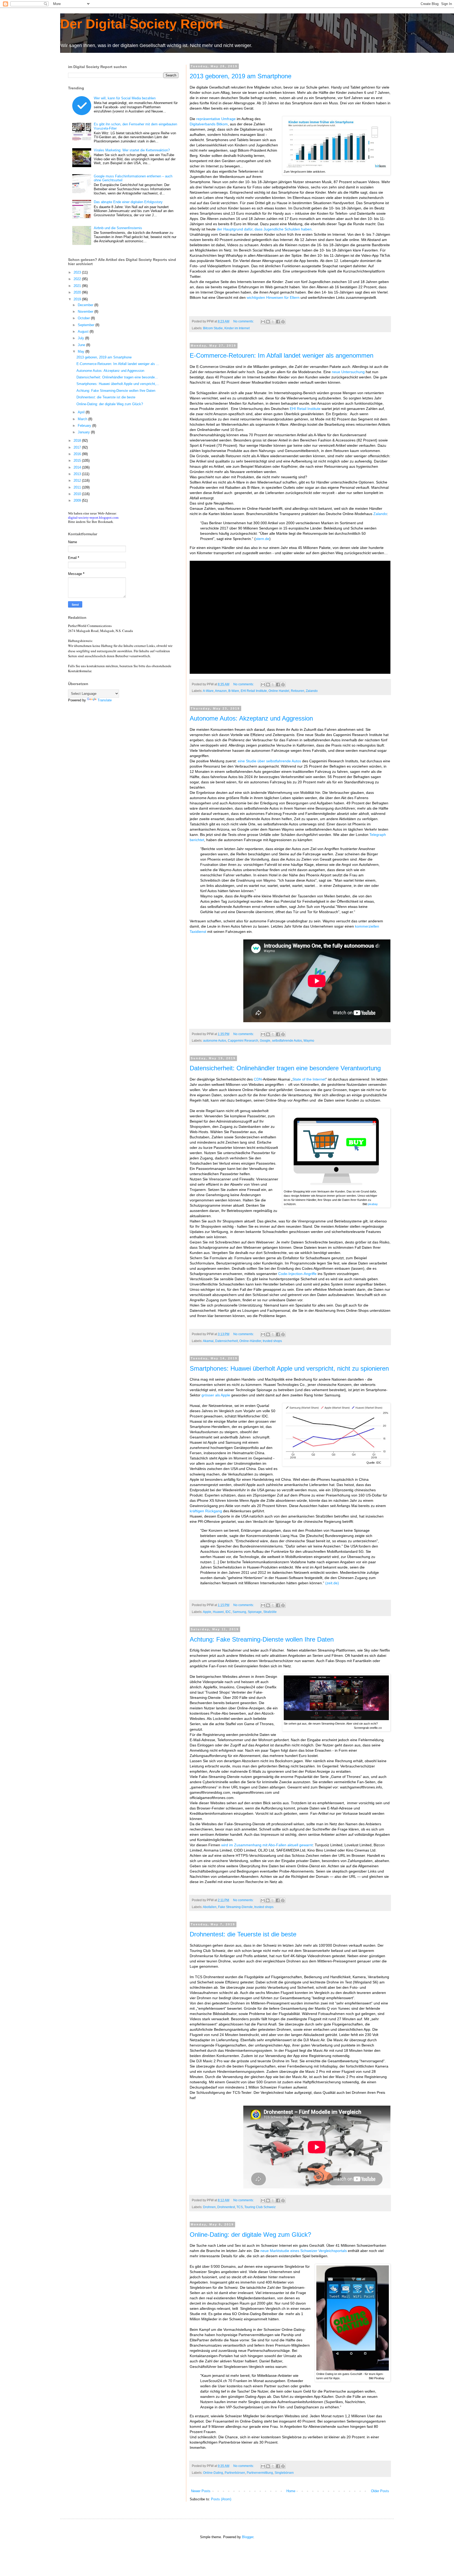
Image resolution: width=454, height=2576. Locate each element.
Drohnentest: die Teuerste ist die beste (243, 1934)
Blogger (248, 2537)
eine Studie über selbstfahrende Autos (269, 761)
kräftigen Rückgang (206, 1511)
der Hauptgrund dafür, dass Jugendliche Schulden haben (264, 229)
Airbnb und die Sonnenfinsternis (118, 228)
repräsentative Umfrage (216, 119)
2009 (78, 500)
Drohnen (209, 2207)
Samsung (239, 1612)
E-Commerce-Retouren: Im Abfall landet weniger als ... (118, 364)
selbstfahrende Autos (287, 1040)
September (87, 325)
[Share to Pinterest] (283, 322)
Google (265, 1040)
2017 (78, 447)
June (82, 345)
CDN (258, 1079)
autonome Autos (215, 1040)
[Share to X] (273, 322)
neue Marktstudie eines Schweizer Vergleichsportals (304, 2251)
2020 (78, 292)
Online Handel (279, 691)
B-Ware (234, 691)
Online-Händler (250, 1341)
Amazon (221, 691)
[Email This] (263, 322)
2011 (78, 487)
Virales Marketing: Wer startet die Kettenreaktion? (132, 150)
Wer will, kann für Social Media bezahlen (125, 98)
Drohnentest (226, 2207)
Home (291, 2491)
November (86, 312)
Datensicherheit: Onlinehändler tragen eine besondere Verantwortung (285, 1068)
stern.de (262, 539)
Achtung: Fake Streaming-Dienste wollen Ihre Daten (262, 1639)
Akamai (208, 1341)
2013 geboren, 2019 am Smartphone (241, 76)
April (82, 412)
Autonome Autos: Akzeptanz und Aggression (251, 718)
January (84, 432)
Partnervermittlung (260, 2473)
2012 (78, 480)
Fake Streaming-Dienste (235, 1907)
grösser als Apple (216, 1395)
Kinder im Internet (237, 328)
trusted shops (272, 1341)
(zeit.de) (332, 1583)
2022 (78, 279)
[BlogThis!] (268, 322)
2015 (78, 461)
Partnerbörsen (235, 2473)
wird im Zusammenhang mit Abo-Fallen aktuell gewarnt (267, 1845)
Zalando (380, 514)
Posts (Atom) (221, 2499)
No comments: (244, 321)
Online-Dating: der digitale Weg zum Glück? (250, 2235)
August (84, 331)
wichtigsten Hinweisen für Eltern (273, 297)
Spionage (255, 1612)
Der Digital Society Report (142, 24)
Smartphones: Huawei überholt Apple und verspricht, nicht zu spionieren (289, 1368)
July (81, 338)
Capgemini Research (243, 1040)
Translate (105, 700)
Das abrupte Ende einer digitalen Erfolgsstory (128, 202)
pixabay (373, 1204)
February (85, 426)
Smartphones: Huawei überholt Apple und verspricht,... (118, 384)
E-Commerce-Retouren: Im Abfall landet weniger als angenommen (282, 355)
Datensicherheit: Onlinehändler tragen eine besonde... (117, 377)
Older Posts (380, 2491)
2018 (78, 441)
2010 (78, 494)
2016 (78, 454)
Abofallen (210, 1907)
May (82, 351)
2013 (78, 474)
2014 (78, 467)
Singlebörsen (284, 2473)
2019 (78, 299)
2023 (78, 272)
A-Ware (208, 691)
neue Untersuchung (348, 372)
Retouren (298, 691)
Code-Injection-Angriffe (297, 1274)
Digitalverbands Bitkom (209, 124)
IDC (228, 1612)
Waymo (309, 1040)
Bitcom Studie (213, 328)
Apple (207, 1612)
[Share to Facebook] (278, 322)
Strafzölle (270, 1612)
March (83, 419)
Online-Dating (213, 2473)
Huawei (218, 1612)
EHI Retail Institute (305, 409)
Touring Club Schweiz (260, 2207)
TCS (240, 2207)
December (86, 305)
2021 (78, 286)
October (84, 318)
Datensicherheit (226, 1341)
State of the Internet (309, 1079)
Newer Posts (201, 2491)
